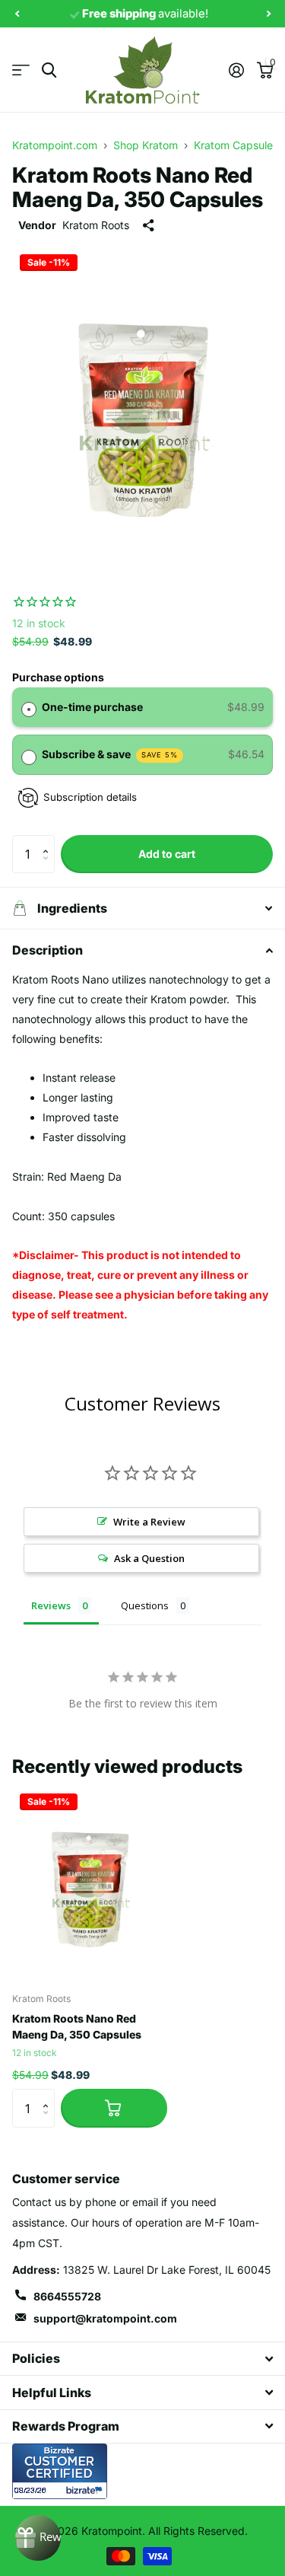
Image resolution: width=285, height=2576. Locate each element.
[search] (49, 70)
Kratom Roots (96, 225)
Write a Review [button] (149, 1522)
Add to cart (167, 854)
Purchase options (58, 677)
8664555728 (67, 2296)
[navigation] (17, 14)
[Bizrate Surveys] (86, 2490)
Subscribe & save (110, 754)
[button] (49, 841)
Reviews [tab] (51, 1605)
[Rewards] (38, 2538)
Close (142, 2359)
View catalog (21, 70)
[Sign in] (236, 70)
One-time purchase (92, 707)
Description (47, 950)
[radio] (29, 707)
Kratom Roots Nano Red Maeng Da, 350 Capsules (77, 2026)
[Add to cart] (114, 2108)
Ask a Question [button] (149, 1558)
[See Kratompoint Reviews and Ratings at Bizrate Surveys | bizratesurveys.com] (60, 2471)
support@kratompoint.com (105, 2318)
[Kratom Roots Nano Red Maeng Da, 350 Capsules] (90, 1883)
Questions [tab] (145, 1605)
